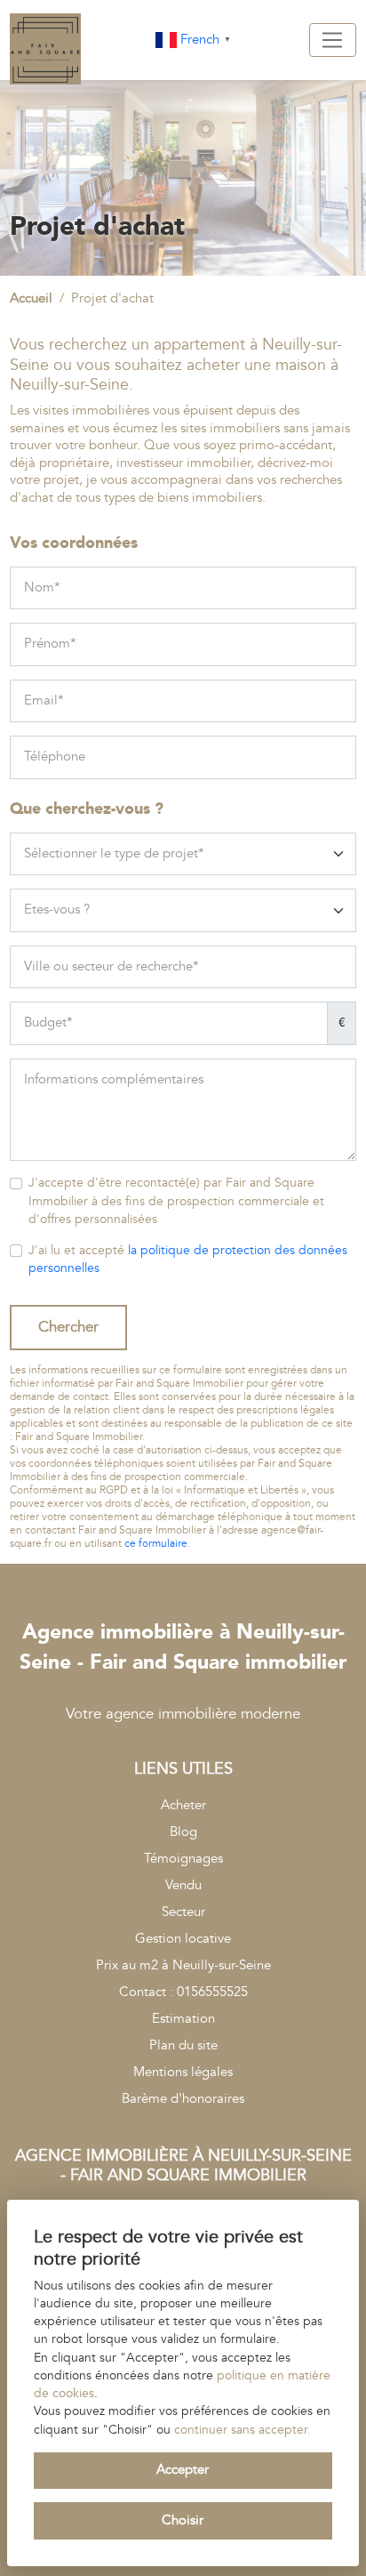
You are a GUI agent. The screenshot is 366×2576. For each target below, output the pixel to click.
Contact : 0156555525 (183, 1992)
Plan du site (183, 2045)
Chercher (68, 1327)
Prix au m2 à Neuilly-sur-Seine (183, 1965)
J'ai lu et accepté (188, 1260)
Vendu (183, 1885)
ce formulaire (156, 1544)
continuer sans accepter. (243, 2430)
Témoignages (183, 1859)
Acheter (183, 1805)
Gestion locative (183, 1939)
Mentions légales (183, 2072)
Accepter (183, 2470)
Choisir (183, 2520)
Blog (183, 1832)
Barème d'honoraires (183, 2099)
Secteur (183, 1912)
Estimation (183, 2019)
